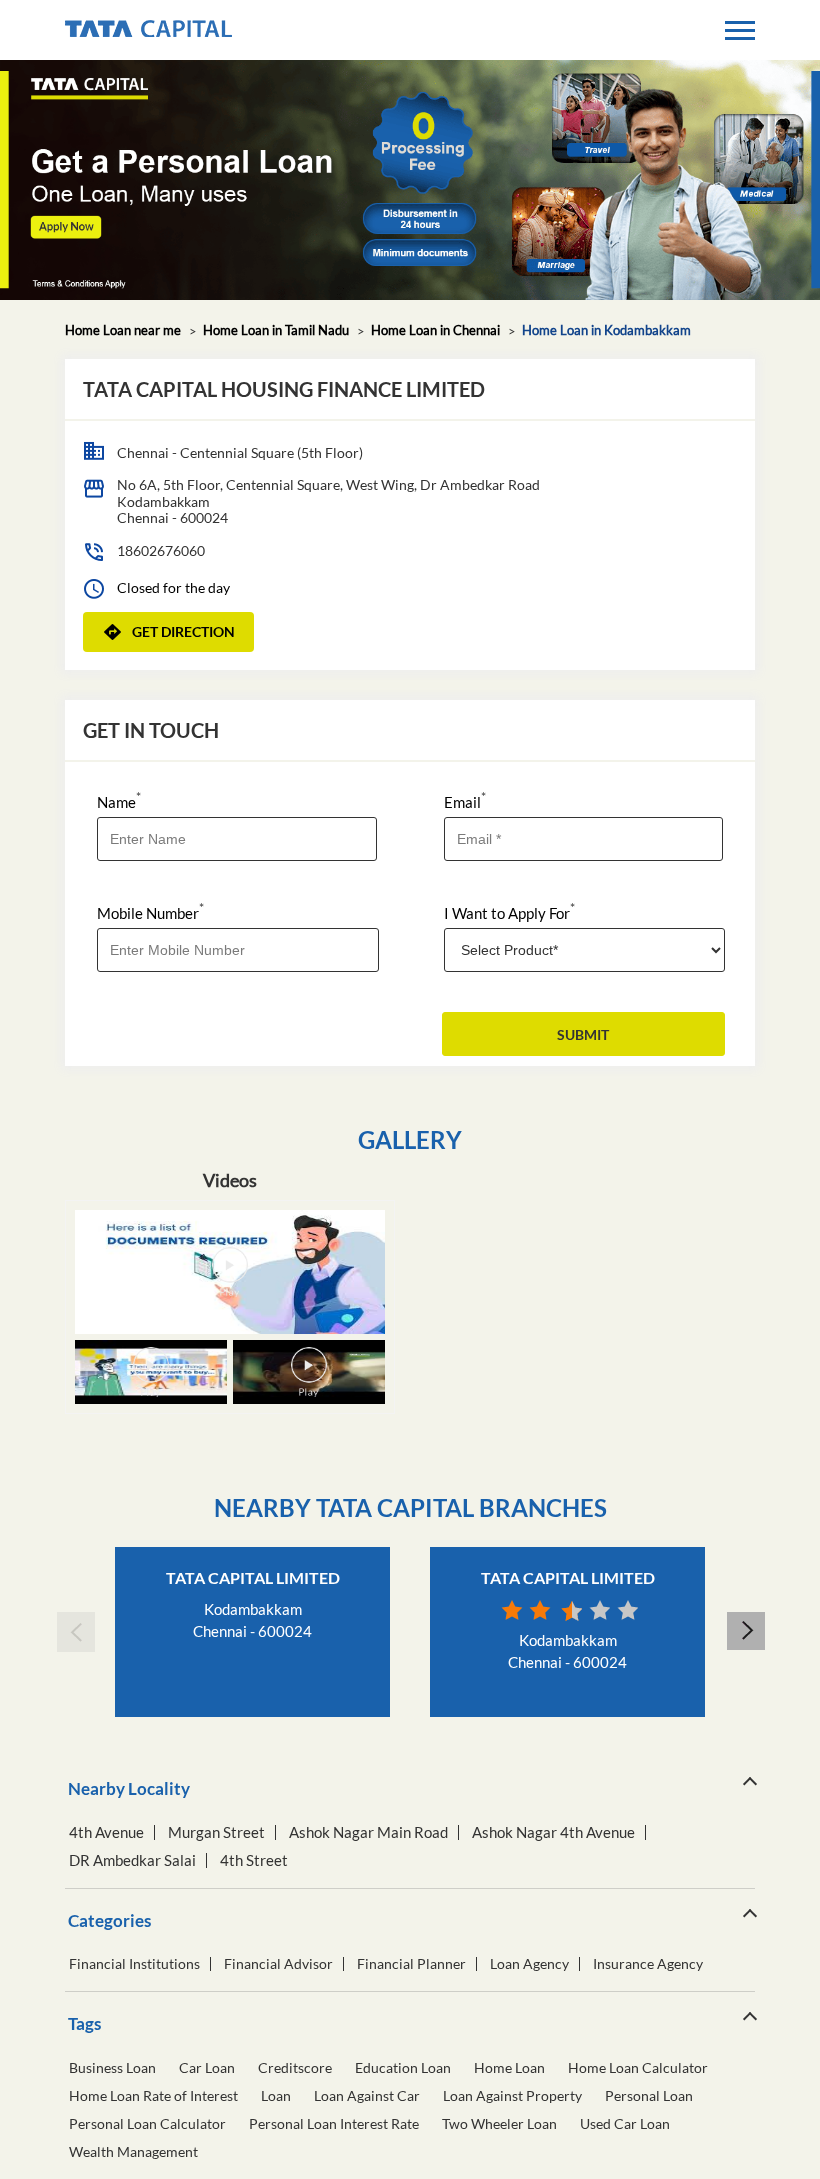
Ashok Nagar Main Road (368, 1832)
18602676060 (161, 550)
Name (119, 800)
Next (745, 1632)
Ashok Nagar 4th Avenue (553, 1832)
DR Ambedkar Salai (132, 1860)
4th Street (254, 1860)
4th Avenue (106, 1832)
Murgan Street (216, 1832)
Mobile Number (150, 911)
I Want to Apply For (509, 911)
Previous (75, 1632)
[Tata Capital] (148, 30)
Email (465, 800)
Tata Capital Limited (253, 1577)
